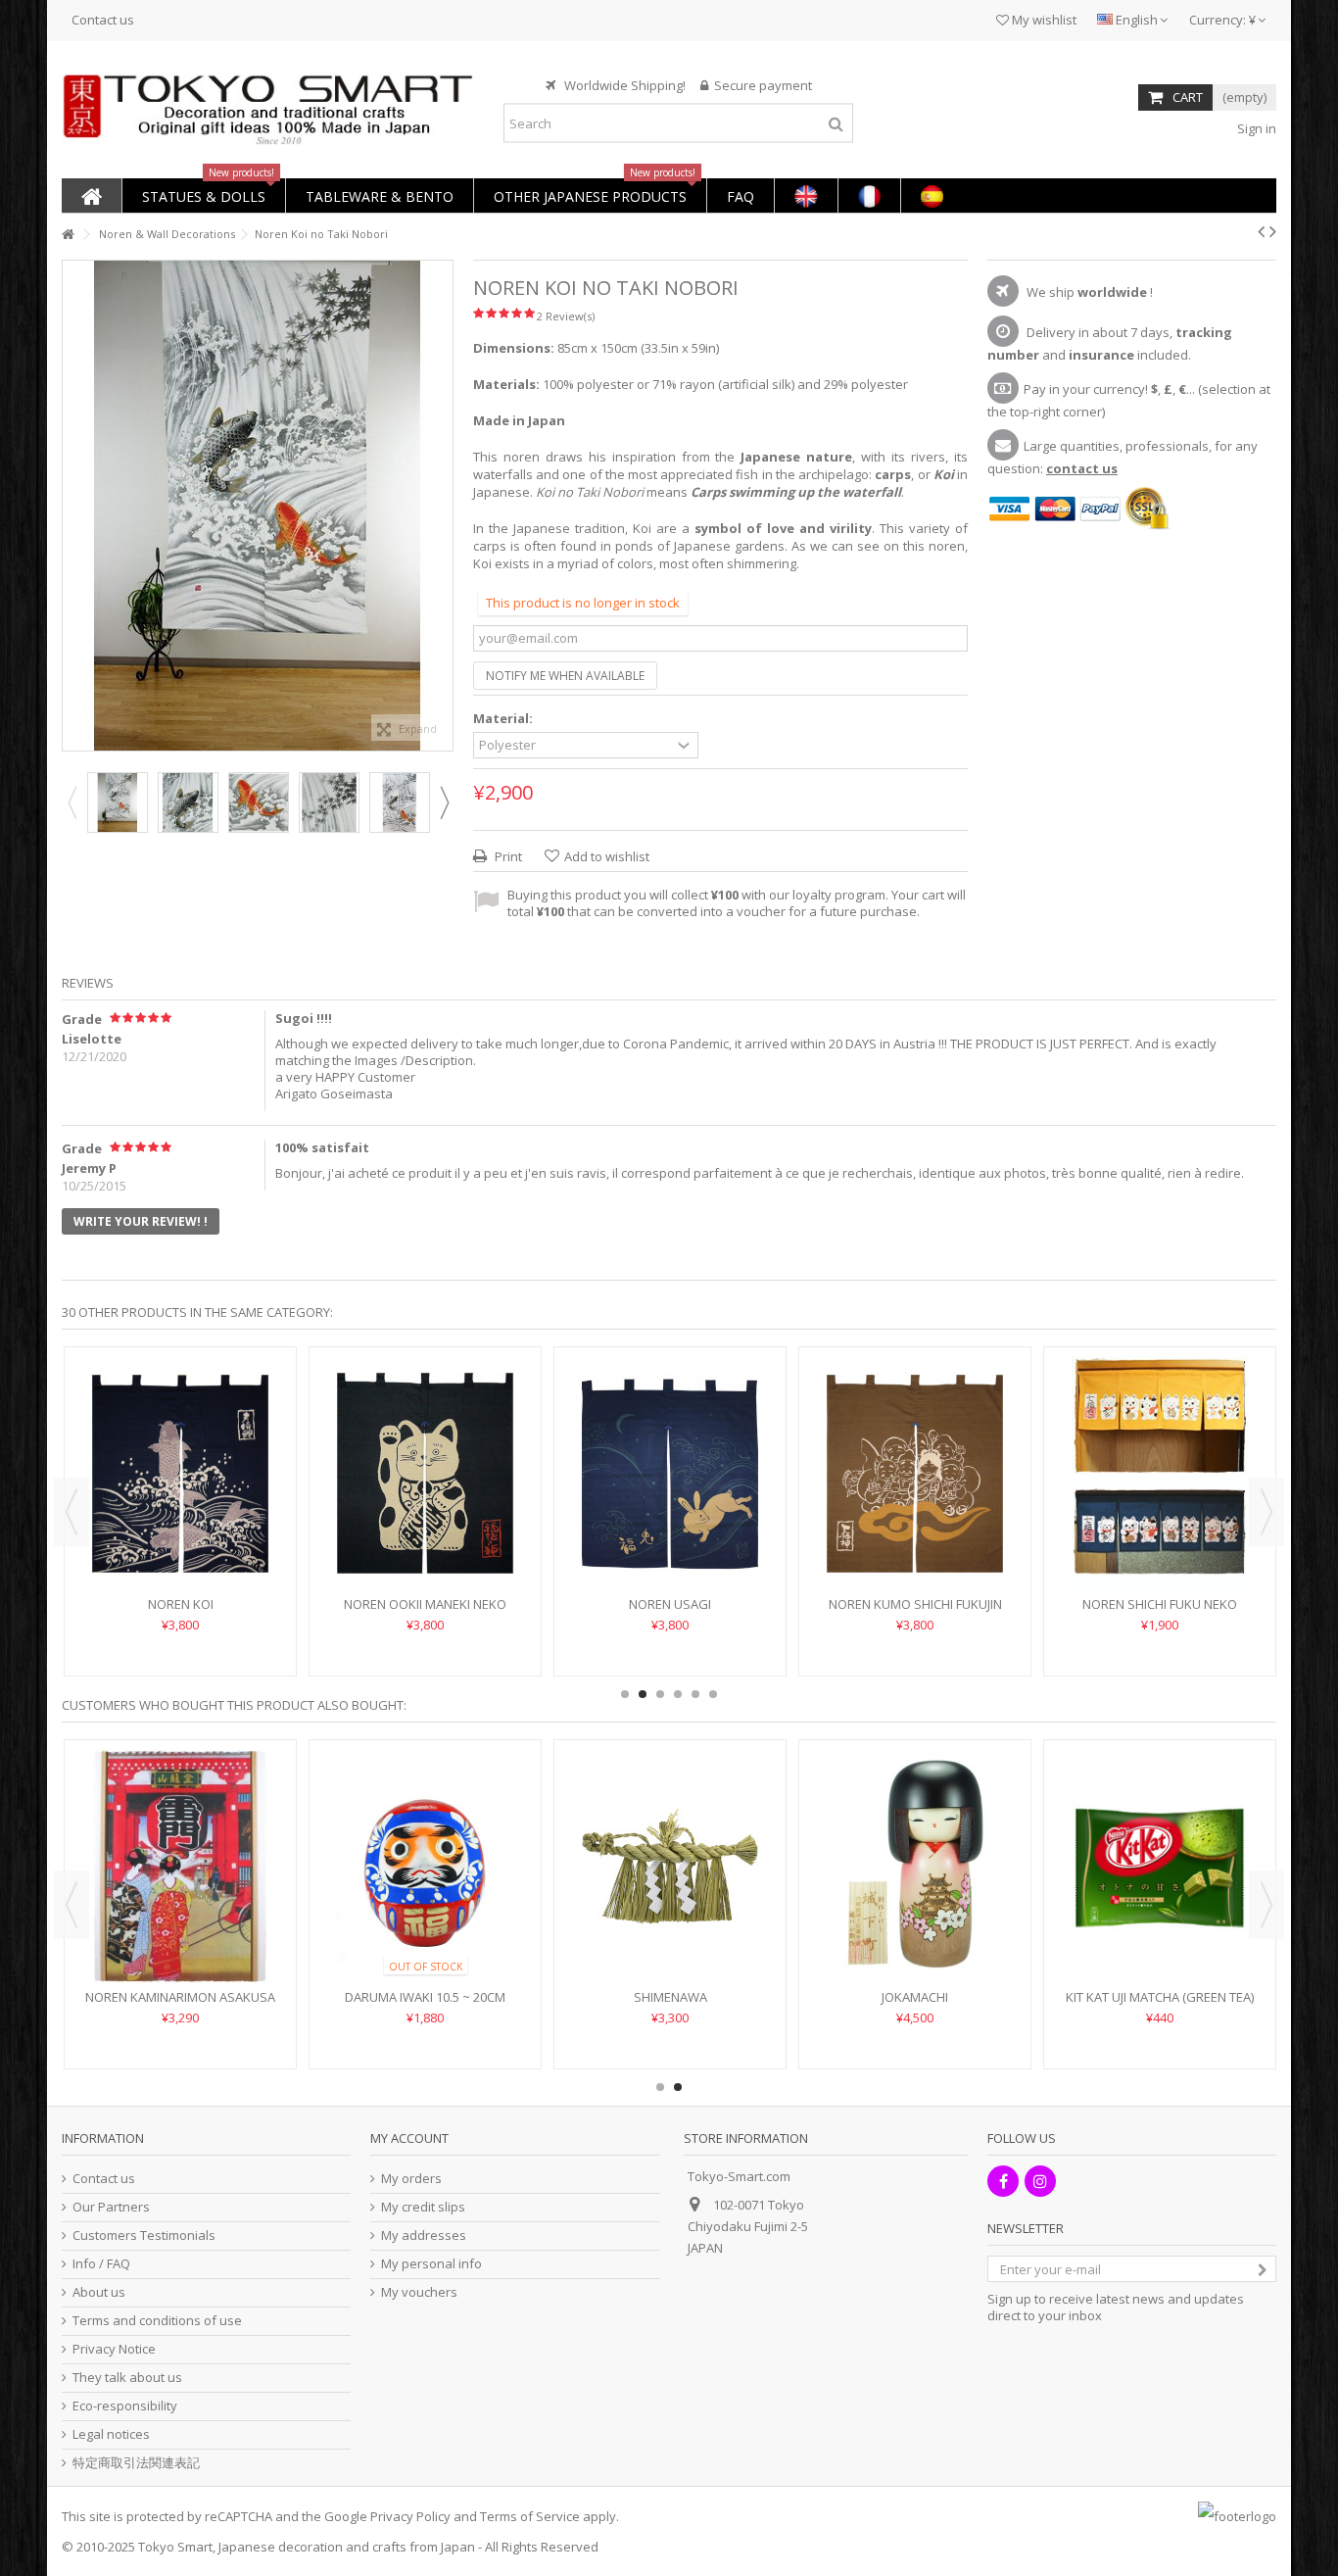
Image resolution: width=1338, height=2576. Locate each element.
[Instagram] (1040, 2181)
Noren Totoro (425, 1545)
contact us (1082, 468)
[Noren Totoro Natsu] (670, 1444)
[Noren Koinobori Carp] (118, 802)
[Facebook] (1003, 2181)
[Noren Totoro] (425, 1444)
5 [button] (695, 1694)
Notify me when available (565, 676)
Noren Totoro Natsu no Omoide (915, 1545)
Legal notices (111, 2434)
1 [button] (625, 1694)
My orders (411, 2179)
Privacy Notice (114, 2349)
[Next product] (1273, 231)
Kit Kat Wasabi (1160, 1997)
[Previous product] (1261, 231)
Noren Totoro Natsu (670, 1545)
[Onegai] (915, 1867)
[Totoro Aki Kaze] (180, 1444)
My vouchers (419, 2292)
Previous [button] (72, 506)
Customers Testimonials (144, 2236)
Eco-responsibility (125, 2406)
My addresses (424, 2236)
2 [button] (643, 1694)
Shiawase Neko (425, 1997)
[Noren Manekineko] (670, 1867)
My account (409, 2138)
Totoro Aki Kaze (180, 1545)
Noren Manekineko (670, 1997)
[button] (203, 195)
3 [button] (660, 1694)
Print (507, 856)
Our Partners (111, 2207)
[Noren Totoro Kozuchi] (1160, 1444)
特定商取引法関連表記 (136, 2463)
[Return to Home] (68, 235)
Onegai (915, 1997)
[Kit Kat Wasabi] (1160, 1867)
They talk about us (127, 2378)
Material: (504, 719)
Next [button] (443, 506)
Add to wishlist (607, 856)
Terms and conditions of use (157, 2321)
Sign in (1255, 128)
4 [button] (678, 1694)
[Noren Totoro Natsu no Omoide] (915, 1444)
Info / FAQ (101, 2264)
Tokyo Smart (175, 2547)
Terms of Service (530, 2516)
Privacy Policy (410, 2516)
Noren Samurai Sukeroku (181, 1997)
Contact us (103, 20)
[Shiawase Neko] (425, 1867)
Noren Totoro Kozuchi (1160, 1545)
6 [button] (713, 1694)
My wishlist (1043, 20)
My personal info (431, 2264)
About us (99, 2292)
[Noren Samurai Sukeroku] (180, 1867)
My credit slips (423, 2207)
